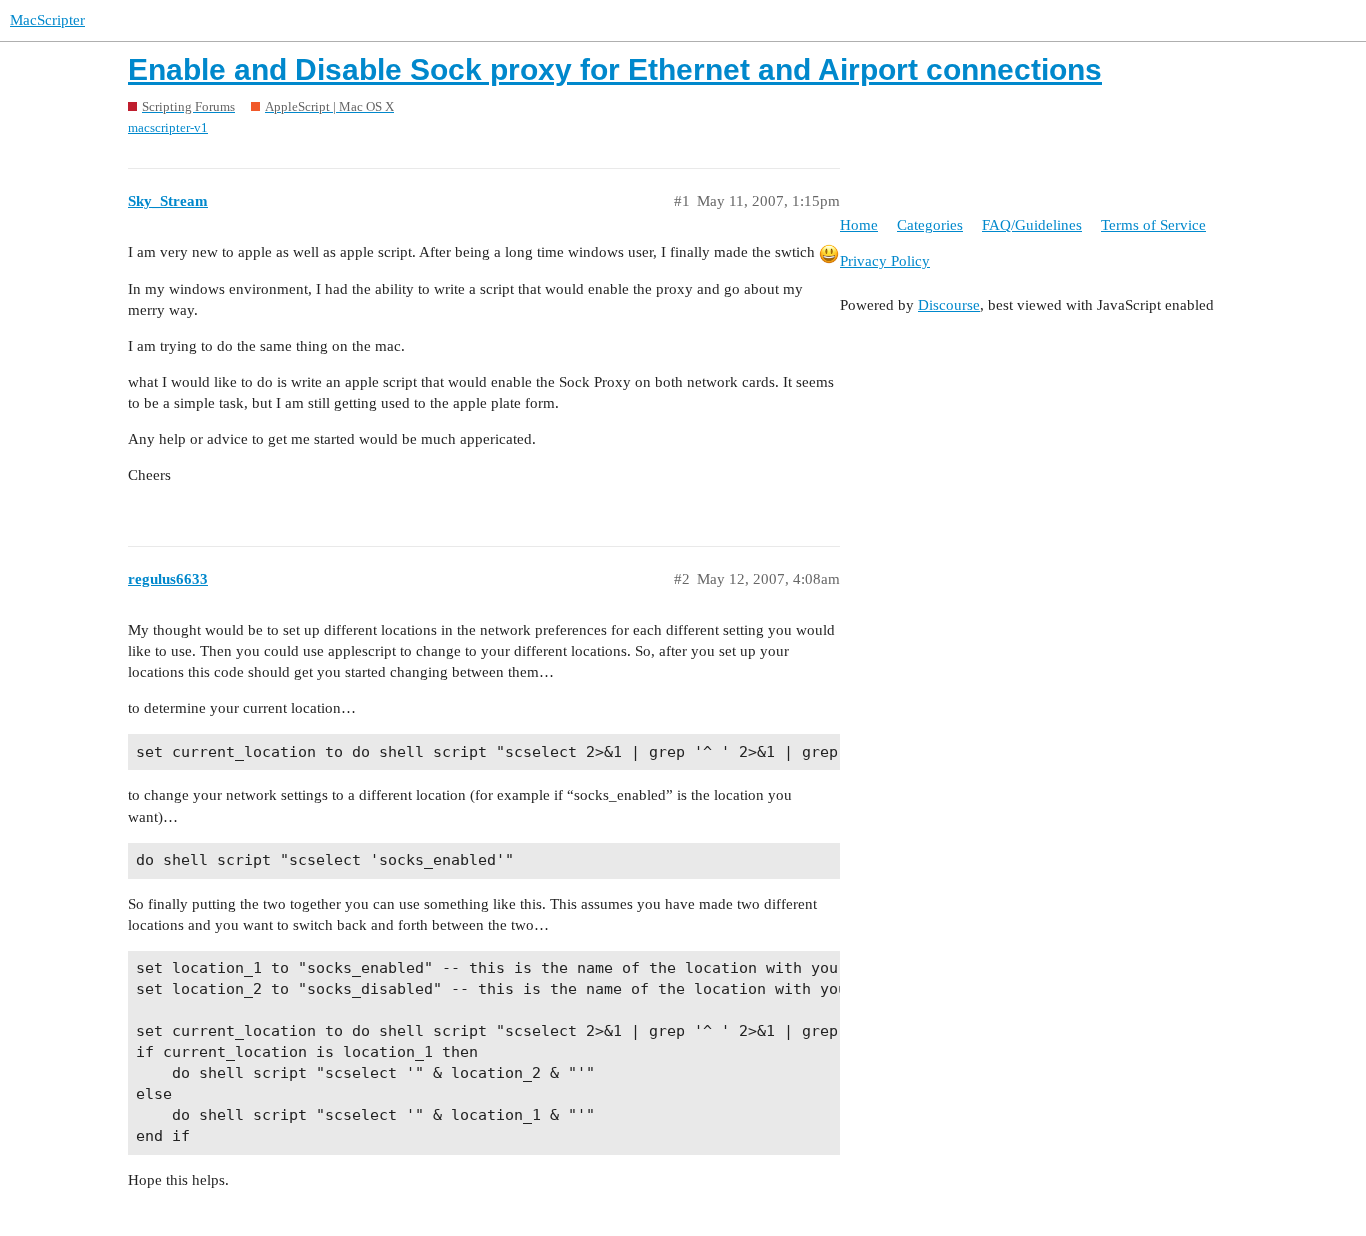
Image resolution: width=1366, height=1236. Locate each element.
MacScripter (47, 20)
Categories (930, 225)
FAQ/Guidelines (1032, 225)
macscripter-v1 (168, 127)
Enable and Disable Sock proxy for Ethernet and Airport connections (615, 69)
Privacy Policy (885, 261)
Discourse (949, 305)
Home (859, 225)
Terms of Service (1153, 225)
